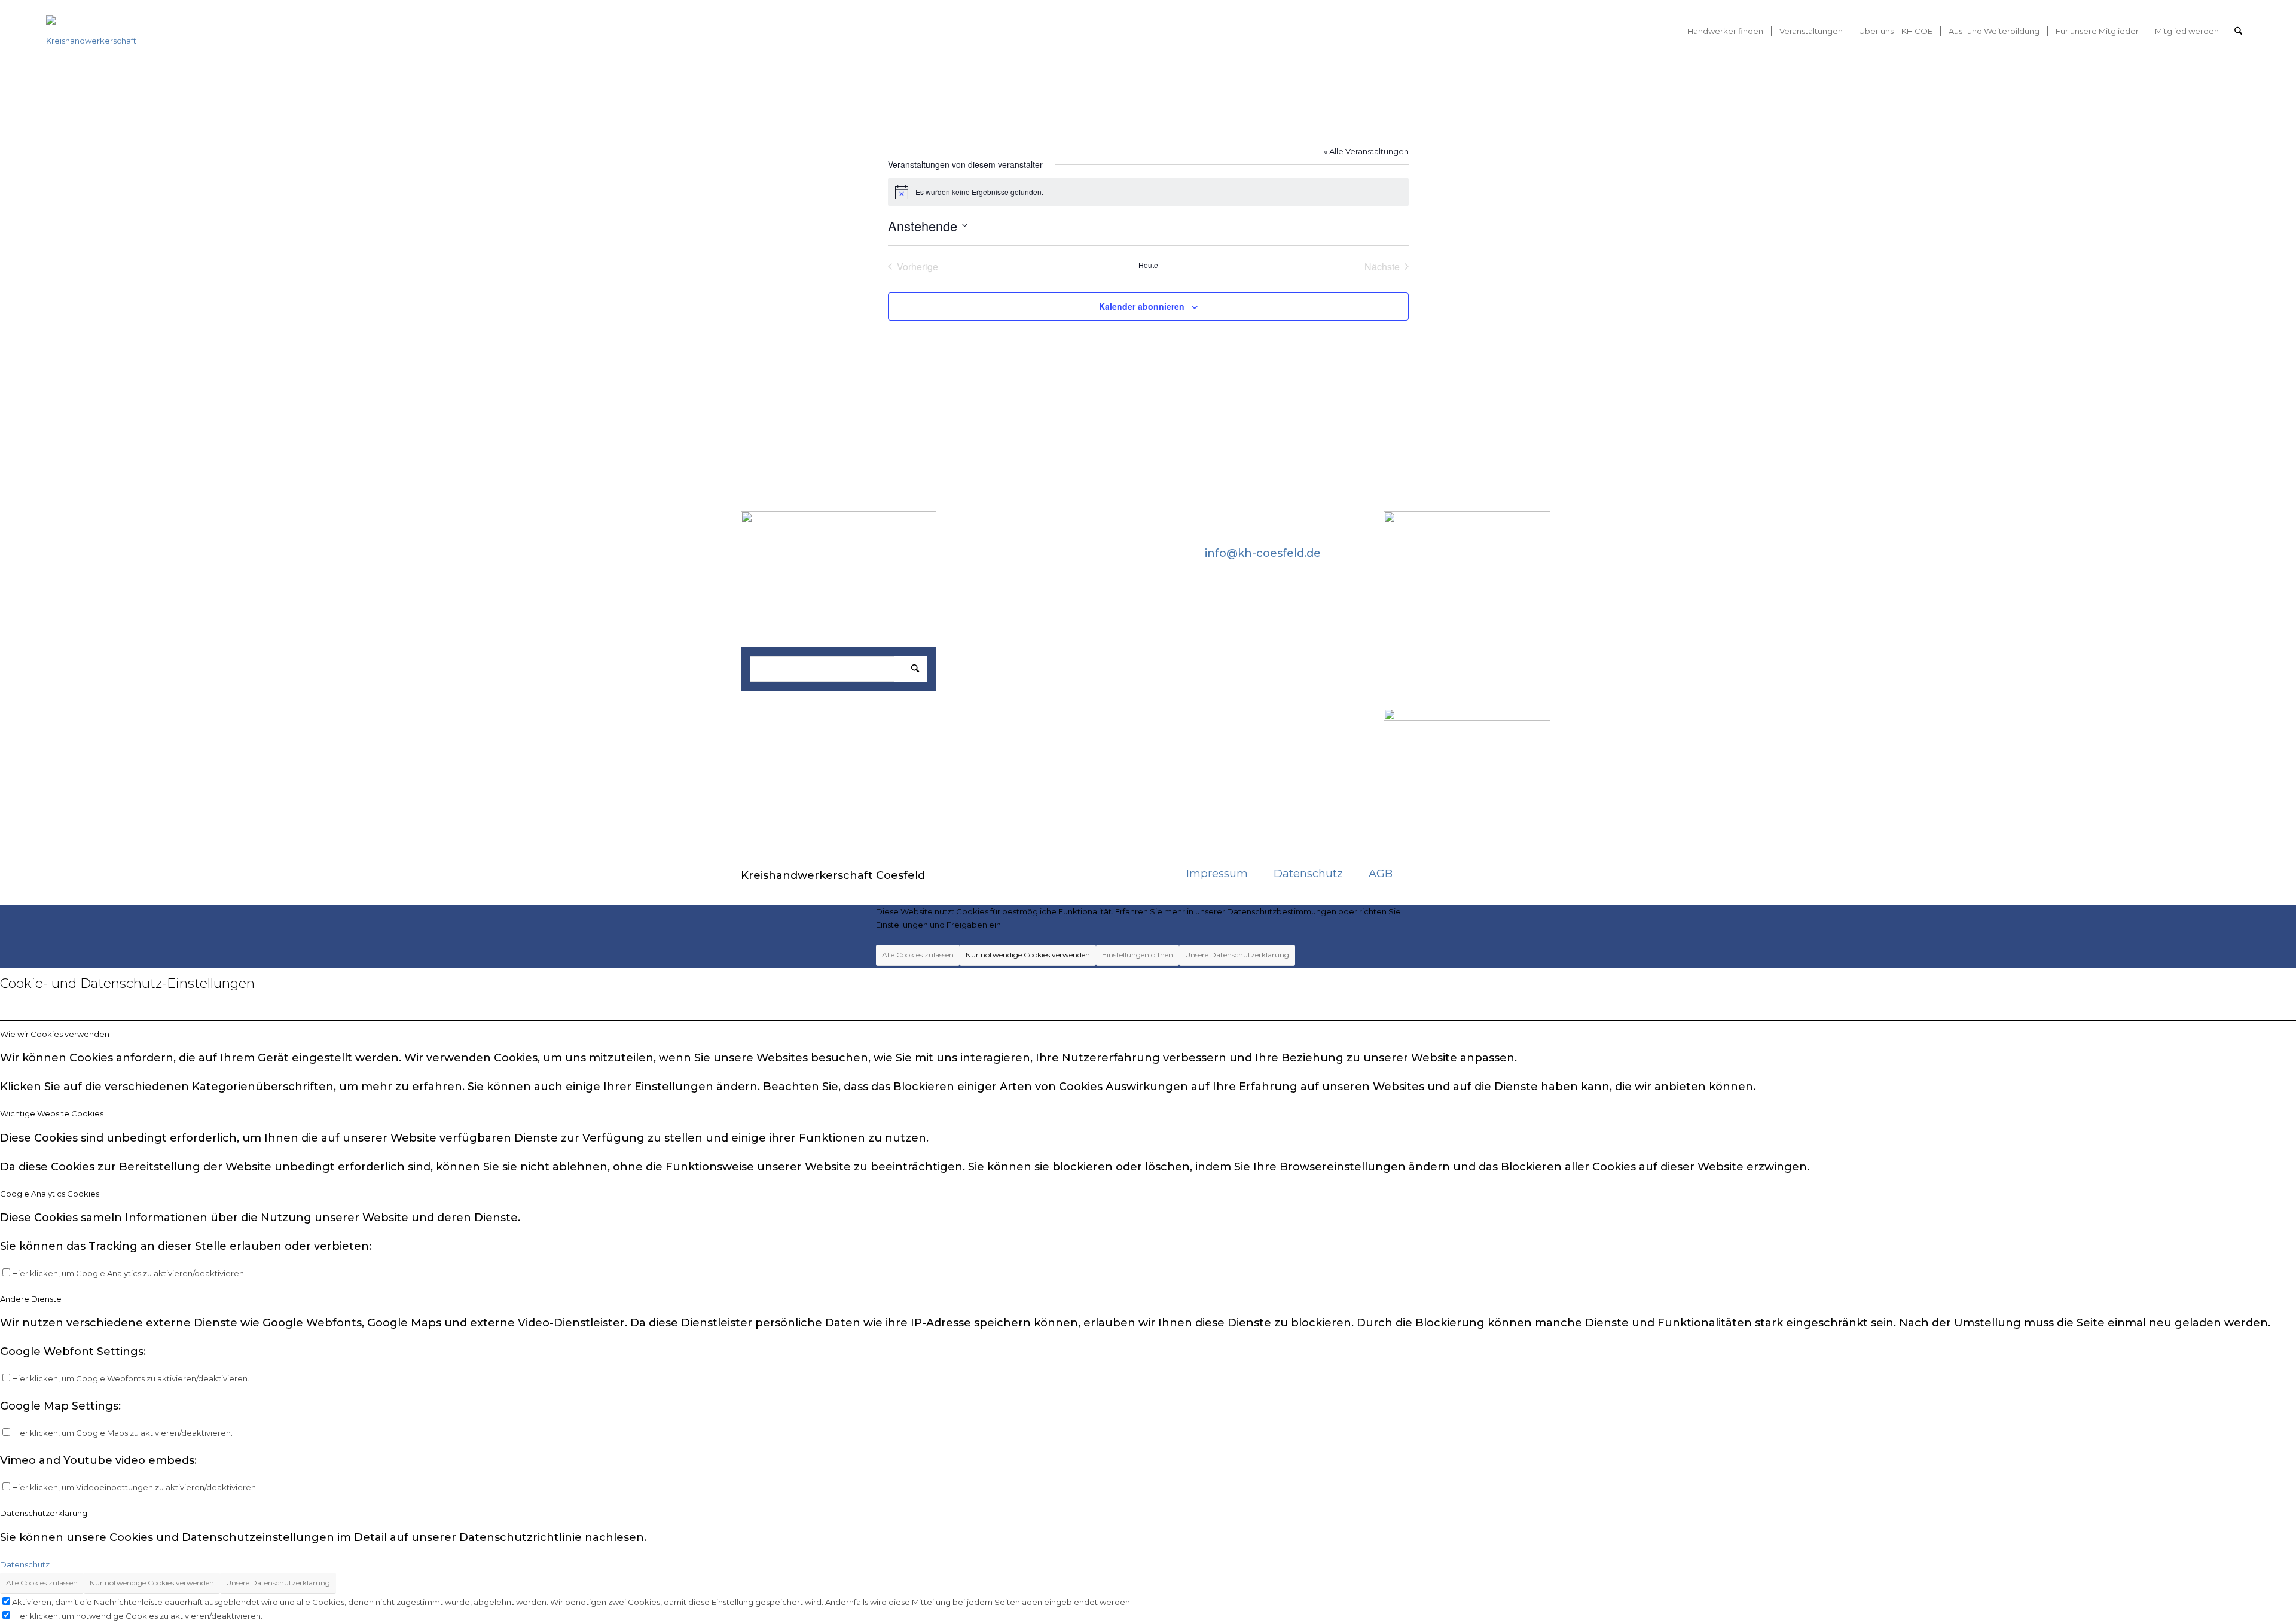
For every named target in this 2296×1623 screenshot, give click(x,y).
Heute (1148, 265)
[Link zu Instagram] (1495, 873)
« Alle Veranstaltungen (1366, 151)
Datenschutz (25, 1564)
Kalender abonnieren (1142, 306)
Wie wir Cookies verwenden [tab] (55, 1034)
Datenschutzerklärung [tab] (44, 1513)
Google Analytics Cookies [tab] (50, 1194)
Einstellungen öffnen (1138, 955)
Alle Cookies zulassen (918, 955)
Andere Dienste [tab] (31, 1299)
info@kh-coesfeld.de (1263, 553)
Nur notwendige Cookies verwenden (1028, 955)
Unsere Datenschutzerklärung (1237, 955)
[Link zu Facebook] (1426, 873)
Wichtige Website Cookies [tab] (52, 1113)
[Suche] (2238, 31)
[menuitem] (1725, 31)
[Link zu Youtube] (1461, 873)
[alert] (1148, 192)
